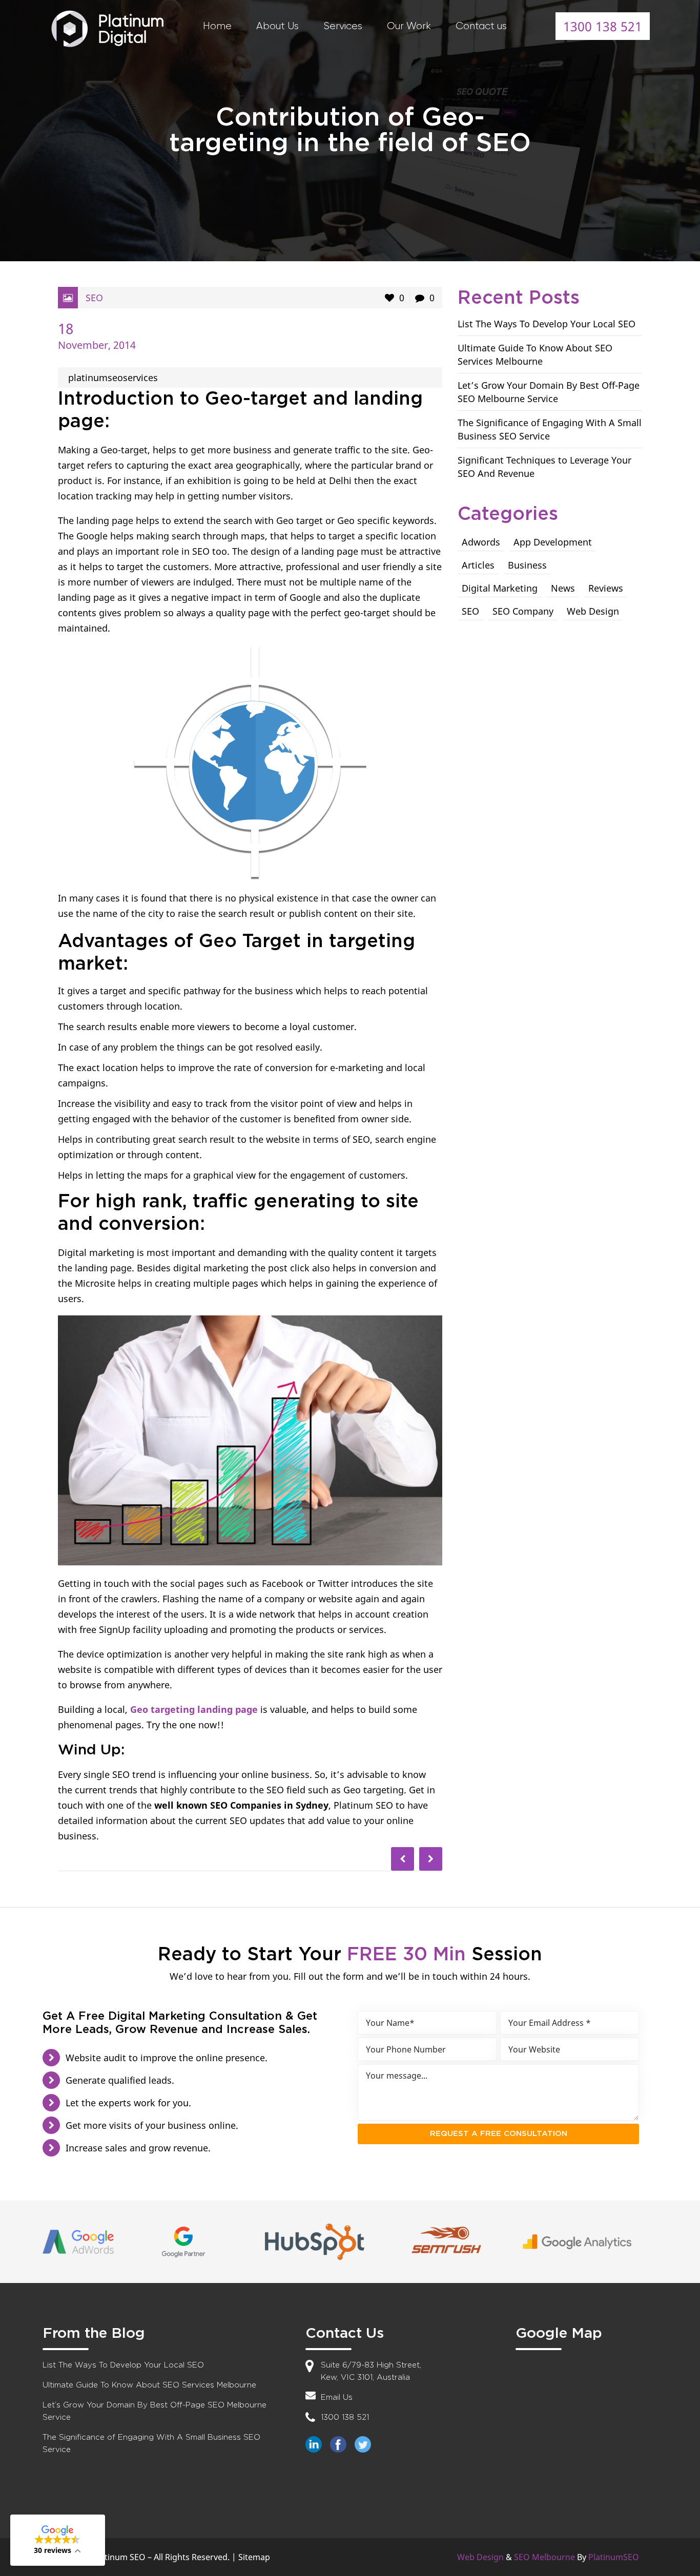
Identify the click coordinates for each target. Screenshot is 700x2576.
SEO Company (523, 611)
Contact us (481, 26)
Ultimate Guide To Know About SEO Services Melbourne (149, 2385)
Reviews (606, 588)
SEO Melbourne (544, 2557)
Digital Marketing (500, 588)
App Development (553, 542)
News (563, 588)
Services (343, 26)
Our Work (409, 26)
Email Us (337, 2397)
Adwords (481, 542)
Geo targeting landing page (194, 1709)
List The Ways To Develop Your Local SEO (547, 324)
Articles (478, 565)
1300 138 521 (603, 26)
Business (527, 565)
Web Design (593, 611)
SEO (94, 298)
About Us (277, 26)
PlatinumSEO (614, 2557)
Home (217, 26)
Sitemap (254, 2557)
